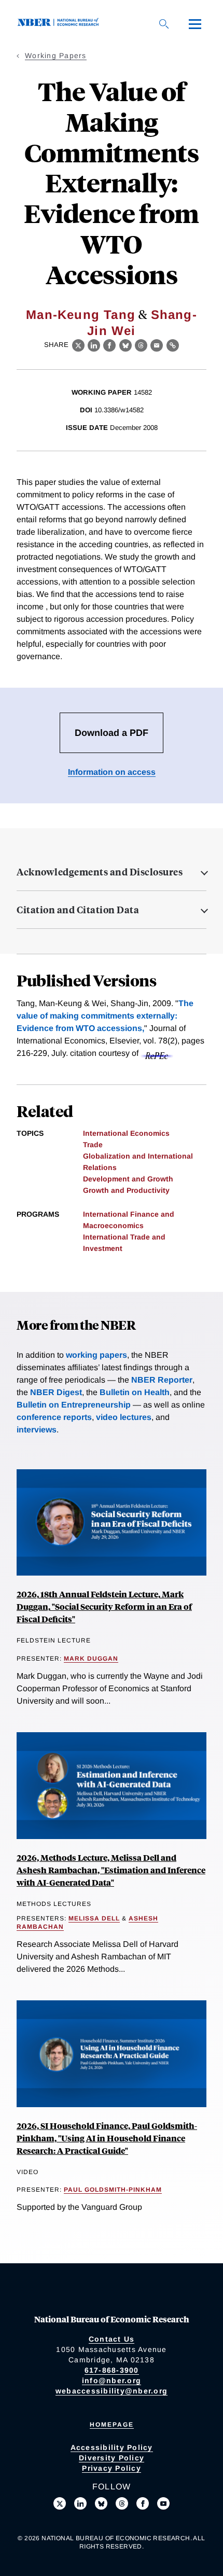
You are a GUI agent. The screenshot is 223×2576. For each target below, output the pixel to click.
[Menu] (195, 24)
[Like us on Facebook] (143, 2503)
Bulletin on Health (135, 1392)
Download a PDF (112, 733)
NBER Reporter (162, 1380)
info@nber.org (112, 2380)
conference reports (54, 1417)
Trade (93, 1145)
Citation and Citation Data (78, 910)
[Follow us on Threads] (122, 2503)
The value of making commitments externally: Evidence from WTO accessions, (105, 1016)
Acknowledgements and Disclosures (100, 872)
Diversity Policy (112, 2458)
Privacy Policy (112, 2468)
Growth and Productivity (126, 1190)
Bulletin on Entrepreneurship (74, 1405)
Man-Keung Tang (81, 315)
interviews (37, 1430)
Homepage (112, 2425)
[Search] (164, 24)
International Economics (126, 1133)
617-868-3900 (112, 2370)
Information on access (112, 772)
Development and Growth (128, 1179)
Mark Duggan (91, 1659)
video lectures (124, 1417)
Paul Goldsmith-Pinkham (113, 2190)
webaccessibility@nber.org (112, 2391)
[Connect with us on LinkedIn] (80, 2503)
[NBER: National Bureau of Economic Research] (60, 24)
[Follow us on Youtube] (163, 2503)
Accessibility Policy (112, 2447)
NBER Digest (56, 1392)
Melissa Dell (94, 1918)
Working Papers (56, 55)
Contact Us (112, 2339)
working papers (96, 1355)
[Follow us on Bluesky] (101, 2503)
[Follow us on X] (60, 2503)
